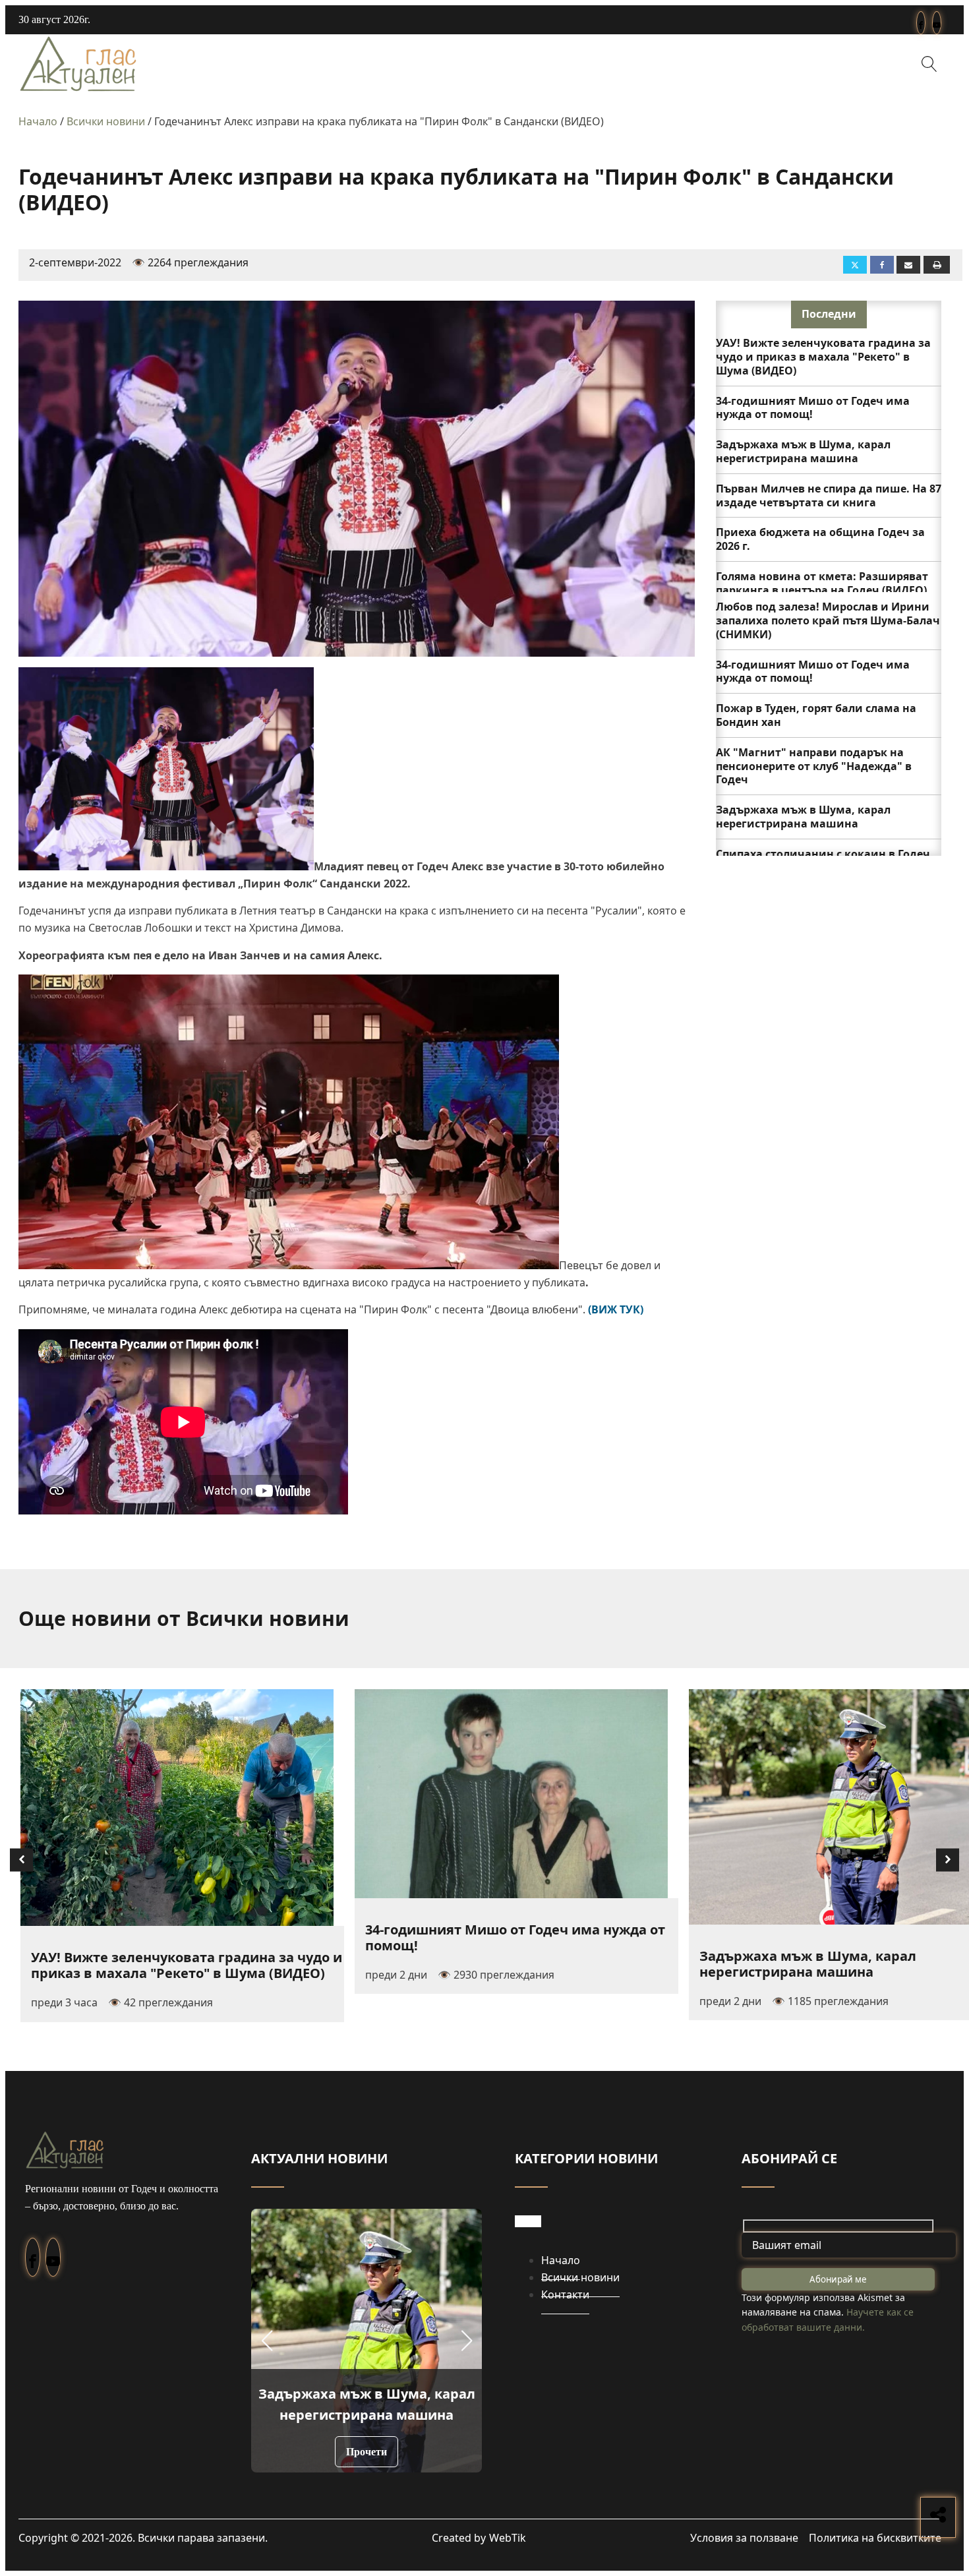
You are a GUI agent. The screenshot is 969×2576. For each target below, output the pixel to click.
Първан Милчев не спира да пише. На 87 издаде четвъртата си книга (829, 495)
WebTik (508, 2538)
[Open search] (929, 64)
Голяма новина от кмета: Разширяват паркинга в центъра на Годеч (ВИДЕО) (822, 583)
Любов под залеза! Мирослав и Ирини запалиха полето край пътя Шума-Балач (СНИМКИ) (828, 620)
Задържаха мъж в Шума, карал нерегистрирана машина (803, 451)
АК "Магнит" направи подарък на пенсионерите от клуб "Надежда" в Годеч (814, 766)
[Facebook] (882, 265)
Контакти (565, 2294)
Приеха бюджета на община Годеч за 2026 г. (820, 539)
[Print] (937, 265)
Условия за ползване (744, 2538)
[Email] (908, 265)
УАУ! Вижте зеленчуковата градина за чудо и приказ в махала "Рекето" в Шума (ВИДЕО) (823, 357)
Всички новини (106, 121)
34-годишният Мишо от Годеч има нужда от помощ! (813, 408)
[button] (267, 2341)
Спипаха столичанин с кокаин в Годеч (823, 854)
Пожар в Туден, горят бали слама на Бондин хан (816, 715)
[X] (855, 265)
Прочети (367, 2452)
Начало (38, 121)
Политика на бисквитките (875, 2538)
